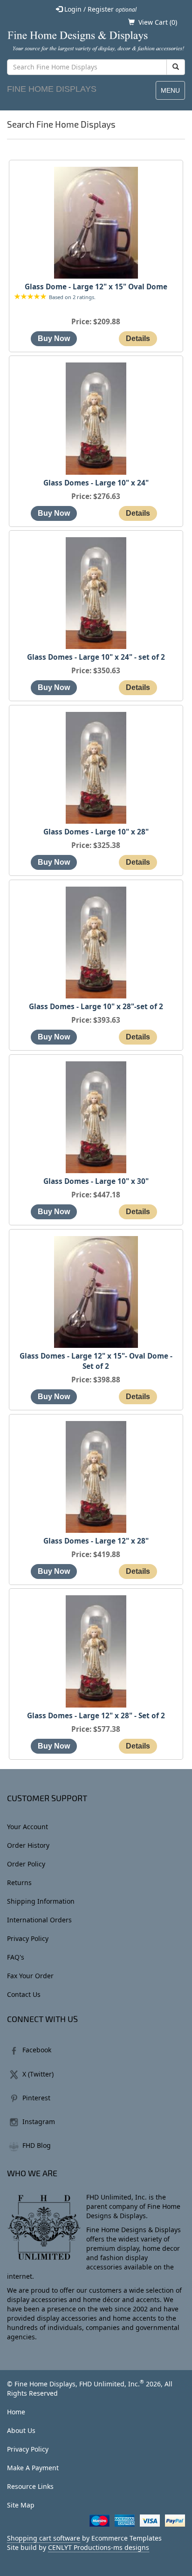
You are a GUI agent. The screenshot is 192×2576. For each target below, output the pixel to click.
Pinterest (36, 2098)
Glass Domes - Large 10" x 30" (96, 1181)
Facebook (37, 2050)
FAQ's (16, 1957)
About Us (21, 2430)
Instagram (39, 2122)
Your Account (27, 1827)
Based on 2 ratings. (72, 297)
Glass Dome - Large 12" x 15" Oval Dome (96, 287)
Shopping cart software (44, 2538)
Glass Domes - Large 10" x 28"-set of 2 (96, 1007)
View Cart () (158, 22)
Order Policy (26, 1864)
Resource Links (30, 2486)
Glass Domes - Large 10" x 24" (96, 483)
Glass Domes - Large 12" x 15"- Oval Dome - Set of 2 (96, 1361)
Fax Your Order (30, 1976)
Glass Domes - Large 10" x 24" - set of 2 (96, 657)
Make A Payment (33, 2468)
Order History (28, 1845)
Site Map (21, 2505)
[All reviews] (30, 297)
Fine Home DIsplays (52, 89)
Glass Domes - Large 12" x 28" (96, 1541)
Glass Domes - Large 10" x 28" (96, 832)
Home (16, 2412)
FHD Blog (37, 2145)
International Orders (39, 1920)
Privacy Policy (28, 1938)
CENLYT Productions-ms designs (99, 2547)
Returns (19, 1882)
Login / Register (99, 9)
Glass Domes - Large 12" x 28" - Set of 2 (96, 1716)
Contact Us (24, 1994)
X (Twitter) (38, 2074)
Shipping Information (41, 1901)
